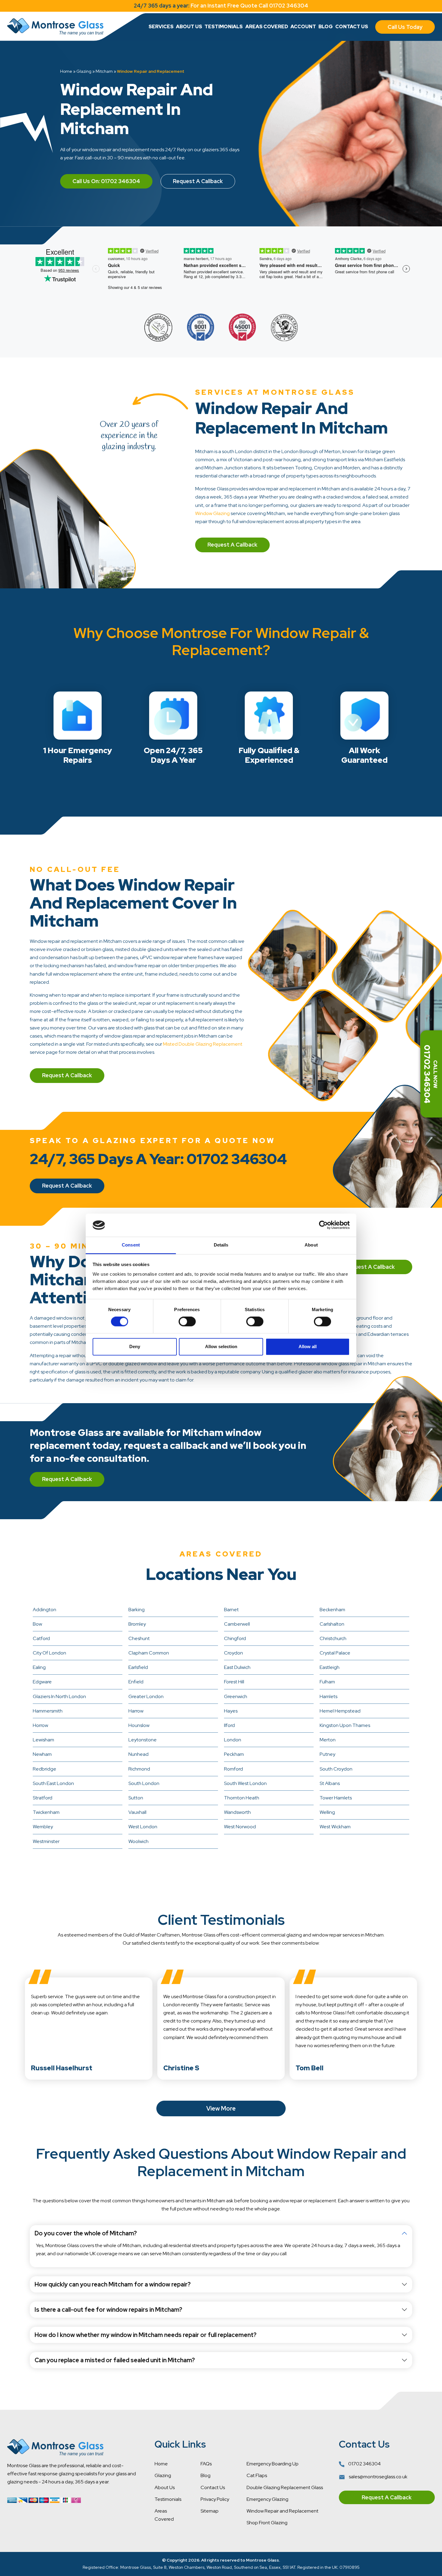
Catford (41, 1638)
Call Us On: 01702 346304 (106, 181)
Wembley (43, 1827)
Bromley (137, 1624)
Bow (37, 1624)
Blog (326, 27)
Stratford (43, 1798)
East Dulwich (237, 1667)
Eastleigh (330, 1667)
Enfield (136, 1682)
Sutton (136, 1798)
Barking (137, 1610)
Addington (45, 1610)
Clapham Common (149, 1653)
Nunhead (138, 1754)
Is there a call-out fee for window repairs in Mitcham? (108, 2310)
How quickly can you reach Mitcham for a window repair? (113, 2284)
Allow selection (221, 1346)
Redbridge (45, 1769)
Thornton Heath (242, 1798)
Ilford (229, 1725)
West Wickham (335, 1827)
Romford (233, 1769)
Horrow (40, 1725)
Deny (135, 1346)
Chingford (235, 1638)
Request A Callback (198, 181)
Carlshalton (332, 1624)
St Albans (330, 1783)
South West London (245, 1783)
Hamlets (328, 1696)
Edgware (42, 1682)
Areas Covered (267, 27)
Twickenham (46, 1812)
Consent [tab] (131, 1245)
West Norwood (240, 1827)
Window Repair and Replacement (282, 2511)
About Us (189, 27)
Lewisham (43, 1740)
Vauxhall (137, 1812)
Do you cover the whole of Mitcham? (86, 2233)
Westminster (46, 1841)
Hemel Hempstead (340, 1711)
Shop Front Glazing (267, 2523)
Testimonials (224, 27)
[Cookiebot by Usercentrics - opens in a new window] (323, 1225)
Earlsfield (138, 1667)
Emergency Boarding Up (273, 2464)
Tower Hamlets (336, 1798)
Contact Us (352, 27)
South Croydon (336, 1769)
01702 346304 (364, 2464)
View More (221, 2108)
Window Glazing (212, 513)
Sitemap (210, 2511)
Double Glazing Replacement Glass (285, 2487)
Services (161, 27)
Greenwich (236, 1696)
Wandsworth (237, 1812)
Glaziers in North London (59, 1696)
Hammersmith (48, 1711)
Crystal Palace (335, 1653)
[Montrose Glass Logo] (55, 27)
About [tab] (311, 1245)
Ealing (39, 1667)
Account (303, 27)
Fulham (327, 1682)
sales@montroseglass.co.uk (378, 2477)
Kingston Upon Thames (345, 1725)
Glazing (84, 71)
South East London (53, 1783)
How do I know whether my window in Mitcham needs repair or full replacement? (146, 2335)
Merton (328, 1740)
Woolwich (138, 1841)
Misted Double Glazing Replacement (203, 1044)
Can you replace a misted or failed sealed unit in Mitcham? (115, 2360)
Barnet (231, 1610)
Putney (327, 1754)
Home (66, 71)
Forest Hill (234, 1682)
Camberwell (237, 1624)
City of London (49, 1653)
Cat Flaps (257, 2475)
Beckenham (332, 1610)
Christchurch (333, 1638)
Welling (327, 1812)
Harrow (136, 1711)
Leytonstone (143, 1740)
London (233, 1740)
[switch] (187, 1322)
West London (143, 1827)
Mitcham (104, 71)
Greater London (146, 1696)
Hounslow (139, 1725)
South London (144, 1783)
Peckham (234, 1754)
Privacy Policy (215, 2499)
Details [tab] (221, 1245)
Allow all (308, 1346)
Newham (42, 1754)
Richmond (139, 1769)
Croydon (233, 1653)
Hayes (231, 1711)
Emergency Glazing (267, 2499)
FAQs (206, 2464)
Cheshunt (139, 1638)
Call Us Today (405, 27)
